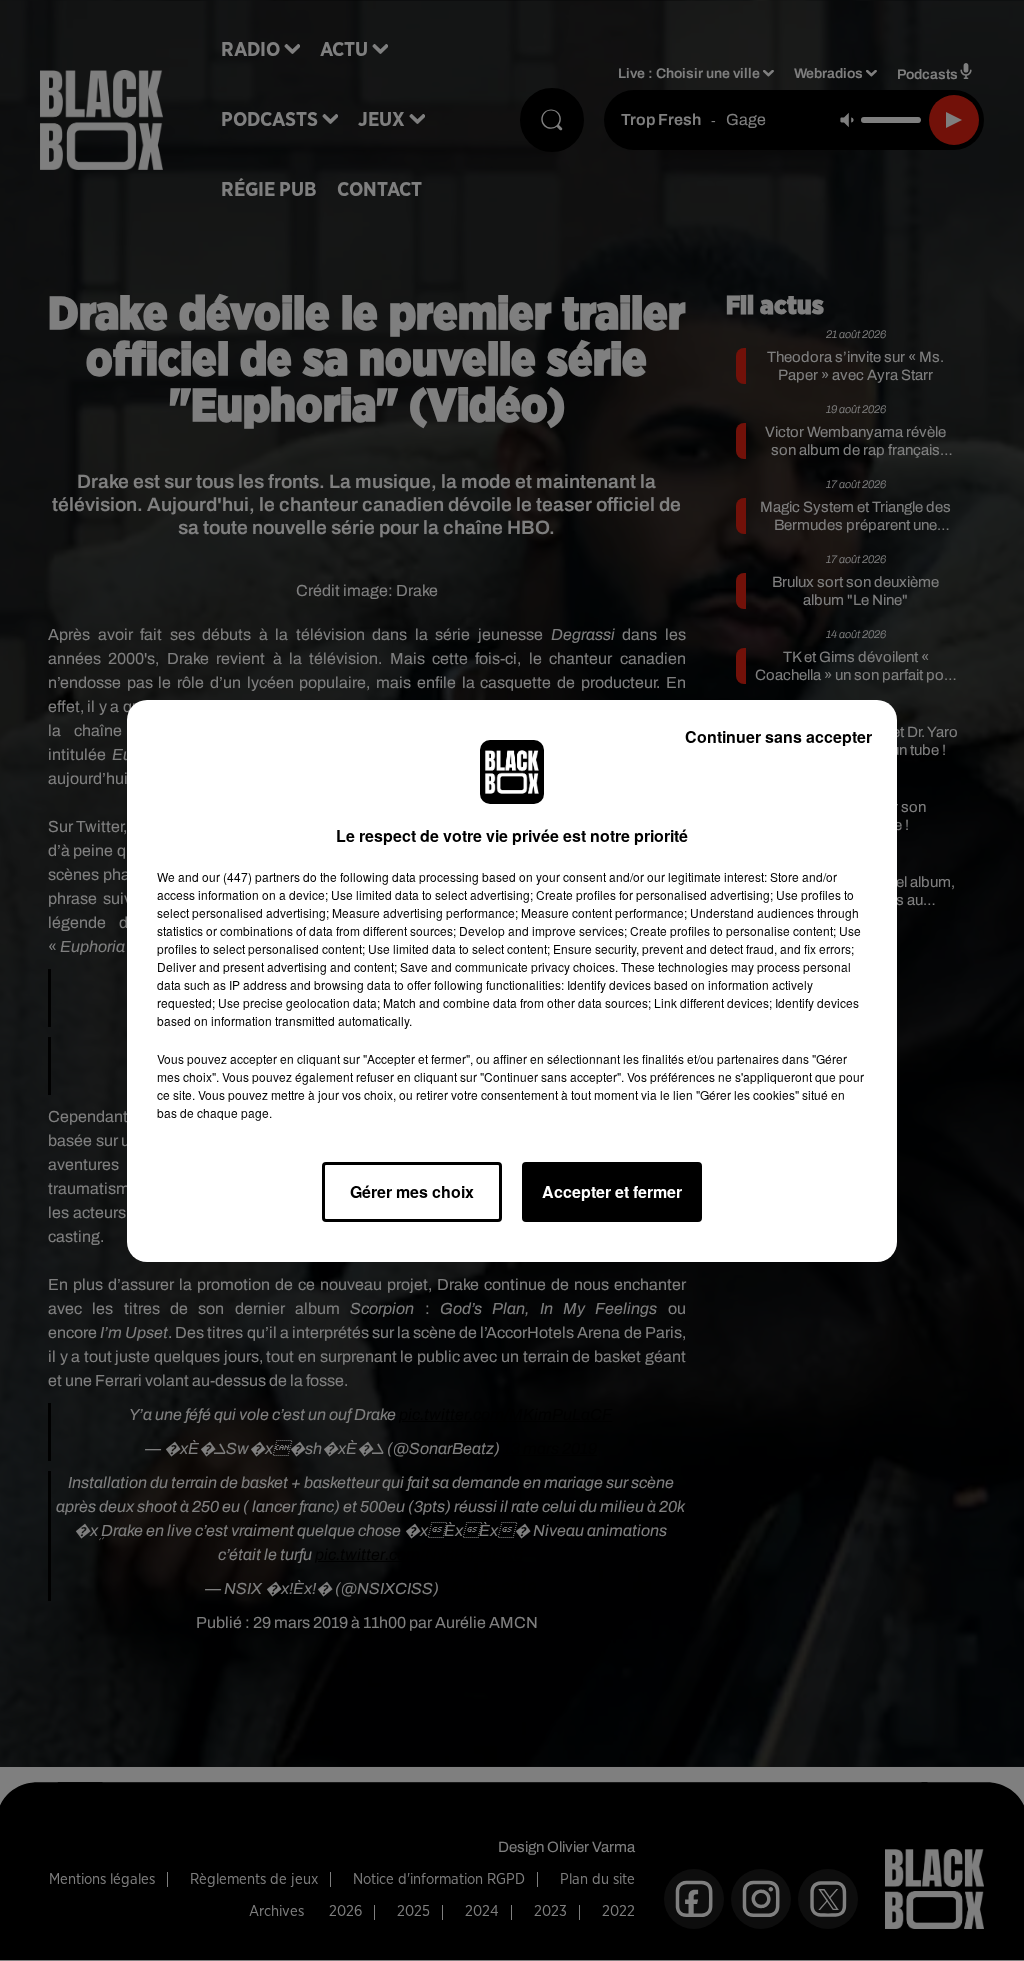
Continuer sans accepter (778, 736)
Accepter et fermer (612, 1191)
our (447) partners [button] (251, 876)
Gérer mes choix (412, 1191)
